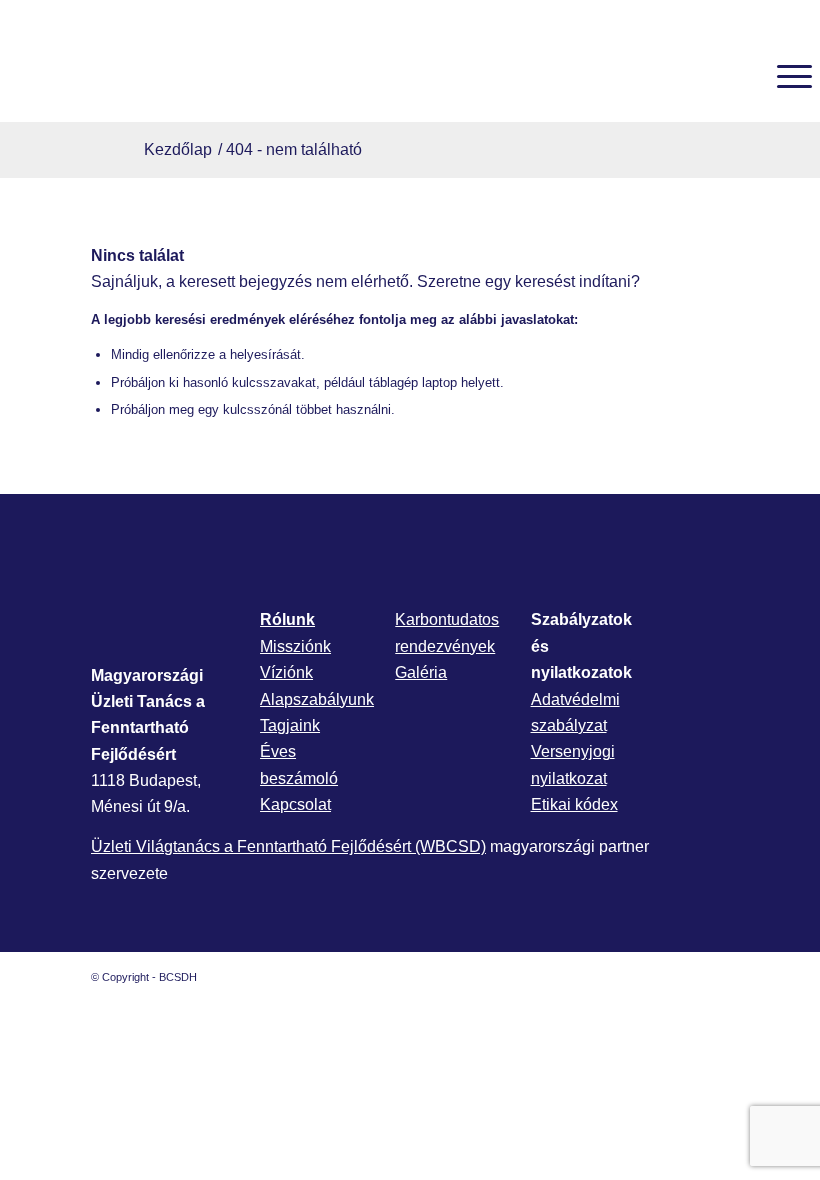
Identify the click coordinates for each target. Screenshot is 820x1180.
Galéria (421, 672)
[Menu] (784, 76)
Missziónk (295, 646)
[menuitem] (737, 76)
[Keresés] (737, 76)
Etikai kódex (574, 804)
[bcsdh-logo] (158, 76)
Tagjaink (290, 725)
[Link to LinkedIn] (684, 977)
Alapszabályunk (317, 699)
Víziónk (286, 672)
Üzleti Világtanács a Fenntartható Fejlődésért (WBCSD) (288, 846)
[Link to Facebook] (654, 977)
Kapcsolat (295, 804)
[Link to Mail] (714, 977)
